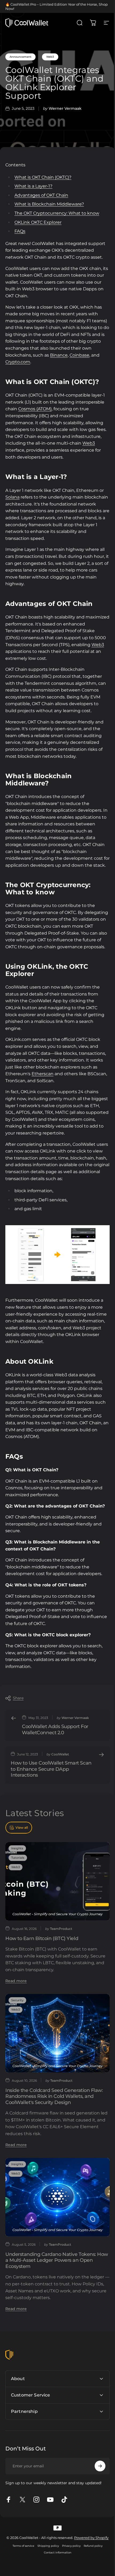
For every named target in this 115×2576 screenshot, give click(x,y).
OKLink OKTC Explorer (38, 222)
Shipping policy (46, 2566)
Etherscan (43, 1074)
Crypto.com (18, 362)
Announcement (20, 57)
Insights (17, 1848)
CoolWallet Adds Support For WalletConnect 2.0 (55, 1730)
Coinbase (79, 355)
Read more (16, 1981)
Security (17, 2000)
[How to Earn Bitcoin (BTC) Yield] (57, 1881)
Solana (12, 497)
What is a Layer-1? (33, 186)
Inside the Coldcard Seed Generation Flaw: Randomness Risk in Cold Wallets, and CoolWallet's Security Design (54, 2096)
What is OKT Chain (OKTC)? (43, 177)
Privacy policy (69, 2566)
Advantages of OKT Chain (41, 195)
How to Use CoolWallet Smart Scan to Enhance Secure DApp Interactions (51, 1769)
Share (18, 1698)
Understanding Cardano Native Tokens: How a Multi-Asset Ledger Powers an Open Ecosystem (57, 2260)
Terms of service (22, 2566)
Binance (59, 355)
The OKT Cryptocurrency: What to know (57, 213)
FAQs (20, 231)
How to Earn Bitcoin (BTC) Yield (42, 1938)
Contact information (55, 2573)
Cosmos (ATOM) (35, 409)
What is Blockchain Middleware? (49, 204)
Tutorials (18, 1858)
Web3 (50, 57)
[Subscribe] (96, 2482)
